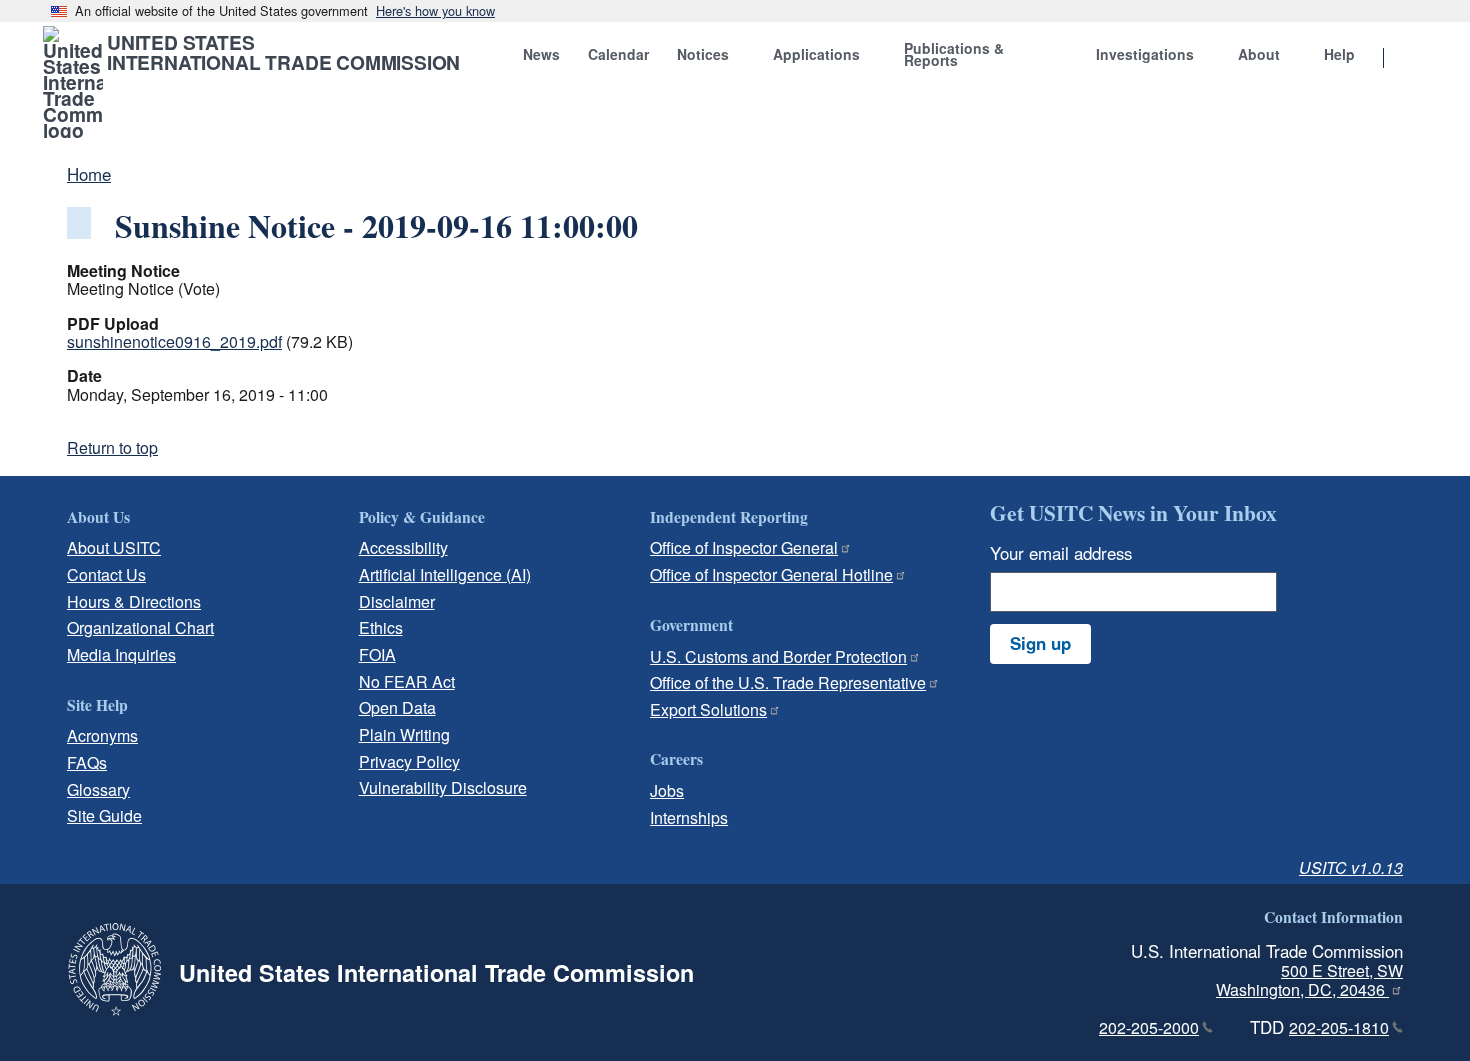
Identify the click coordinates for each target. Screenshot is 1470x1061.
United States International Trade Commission (283, 52)
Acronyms (102, 735)
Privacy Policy (409, 761)
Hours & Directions (134, 601)
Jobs (667, 790)
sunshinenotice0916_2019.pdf (174, 341)
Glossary (98, 789)
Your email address (1061, 553)
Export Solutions (708, 709)
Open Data (397, 707)
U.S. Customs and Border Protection (778, 656)
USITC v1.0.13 (1351, 867)
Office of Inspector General (744, 547)
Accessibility (403, 547)
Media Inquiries (121, 654)
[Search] (1409, 59)
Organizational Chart (140, 627)
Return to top (112, 447)
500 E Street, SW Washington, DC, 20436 (1309, 980)
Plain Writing (404, 734)
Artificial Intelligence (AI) (445, 574)
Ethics (381, 627)
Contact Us (106, 574)
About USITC (114, 547)
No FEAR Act (407, 681)
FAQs (87, 762)
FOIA (377, 654)
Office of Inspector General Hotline (771, 574)
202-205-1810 (1339, 1027)
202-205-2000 (1149, 1027)
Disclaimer (397, 601)
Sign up (1040, 643)
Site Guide (104, 815)
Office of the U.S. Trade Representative (788, 682)
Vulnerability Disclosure (443, 787)
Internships (689, 817)
